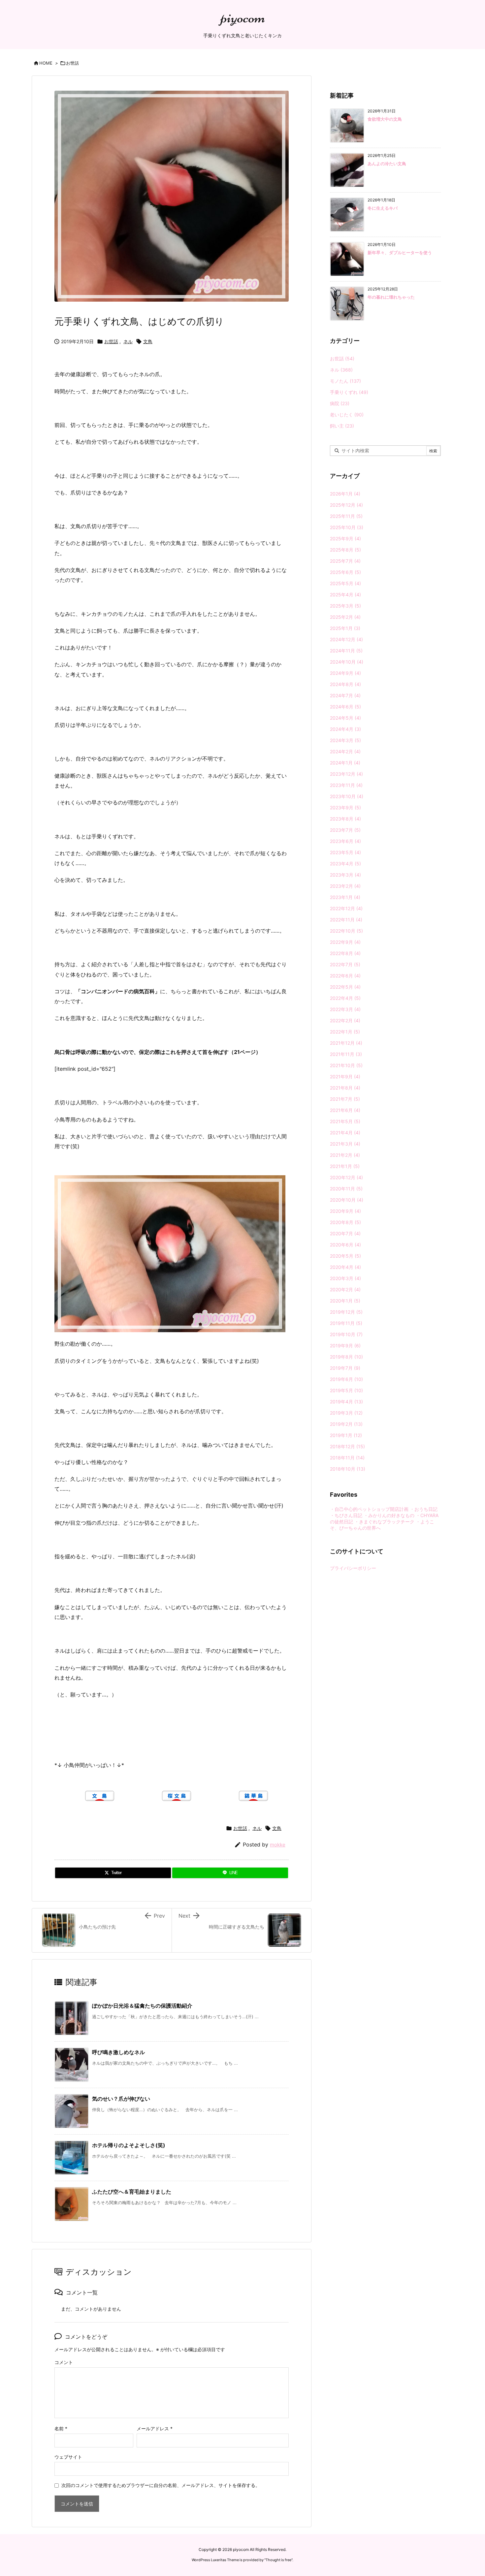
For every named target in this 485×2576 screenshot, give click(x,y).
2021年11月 (346, 1054)
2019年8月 (346, 1357)
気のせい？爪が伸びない (121, 2099)
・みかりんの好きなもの (389, 1515)
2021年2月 (345, 1155)
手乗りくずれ (349, 392)
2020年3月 (345, 1278)
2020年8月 (345, 1222)
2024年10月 (347, 662)
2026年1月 (345, 494)
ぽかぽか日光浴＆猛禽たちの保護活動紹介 (142, 2006)
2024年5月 (345, 718)
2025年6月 (345, 572)
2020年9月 (345, 1211)
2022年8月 (345, 953)
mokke (278, 1845)
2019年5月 (346, 1390)
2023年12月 (346, 774)
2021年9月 (345, 1077)
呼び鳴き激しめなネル (118, 2052)
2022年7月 (345, 964)
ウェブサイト (68, 2457)
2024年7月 (345, 695)
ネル (128, 341)
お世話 (72, 63)
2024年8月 (345, 684)
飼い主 (342, 426)
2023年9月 (345, 808)
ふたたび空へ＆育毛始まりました (132, 2192)
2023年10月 (347, 796)
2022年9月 (345, 942)
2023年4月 (345, 864)
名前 (61, 2428)
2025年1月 (345, 628)
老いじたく (347, 415)
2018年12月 (347, 1446)
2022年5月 (345, 987)
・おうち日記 (424, 1509)
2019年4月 (346, 1402)
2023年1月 (345, 897)
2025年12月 (346, 505)
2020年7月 (345, 1233)
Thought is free (278, 2560)
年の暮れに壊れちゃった (391, 297)
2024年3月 (345, 740)
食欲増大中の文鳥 (385, 119)
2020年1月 (345, 1301)
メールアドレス (155, 2428)
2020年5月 (345, 1256)
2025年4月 (345, 595)
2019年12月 (346, 1312)
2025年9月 (345, 539)
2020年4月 (345, 1267)
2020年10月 (347, 1200)
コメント (64, 2362)
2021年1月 (345, 1166)
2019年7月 (345, 1368)
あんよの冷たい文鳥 (387, 164)
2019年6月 (346, 1379)
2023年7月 (345, 830)
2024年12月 (346, 639)
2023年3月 (345, 875)
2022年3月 (345, 1009)
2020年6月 (345, 1245)
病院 (340, 403)
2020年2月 (345, 1289)
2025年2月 (345, 617)
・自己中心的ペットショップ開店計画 (369, 1509)
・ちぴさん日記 (346, 1515)
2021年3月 (345, 1144)
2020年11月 (346, 1189)
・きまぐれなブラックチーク (384, 1522)
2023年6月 (345, 841)
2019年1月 (346, 1435)
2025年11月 (346, 516)
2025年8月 (345, 550)
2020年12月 (346, 1177)
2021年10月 (346, 1065)
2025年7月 (345, 561)
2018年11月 (347, 1458)
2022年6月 (345, 976)
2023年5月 (345, 852)
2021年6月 (345, 1110)
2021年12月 (346, 1043)
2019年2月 (346, 1424)
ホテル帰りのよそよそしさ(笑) (129, 2145)
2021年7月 (345, 1099)
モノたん (345, 381)
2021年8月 (345, 1088)
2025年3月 (345, 606)
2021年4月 (345, 1133)
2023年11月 (346, 785)
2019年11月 (346, 1323)
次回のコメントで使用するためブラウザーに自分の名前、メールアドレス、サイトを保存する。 (161, 2485)
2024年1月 (345, 763)
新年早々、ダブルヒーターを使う (400, 253)
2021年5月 (345, 1121)
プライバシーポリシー (353, 1568)
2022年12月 (346, 908)
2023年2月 (345, 886)
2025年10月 (347, 527)
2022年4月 (345, 998)
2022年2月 (345, 1020)
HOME (46, 63)
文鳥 (148, 341)
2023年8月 (345, 819)
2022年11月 (346, 920)
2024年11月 (346, 651)
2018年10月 (348, 1469)
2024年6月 (345, 707)
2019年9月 (345, 1346)
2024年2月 (345, 751)
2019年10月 (346, 1334)
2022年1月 (345, 1032)
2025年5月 (345, 583)
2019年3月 (346, 1413)
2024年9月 (345, 673)
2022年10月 (346, 931)
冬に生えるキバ (383, 208)
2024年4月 (345, 729)
